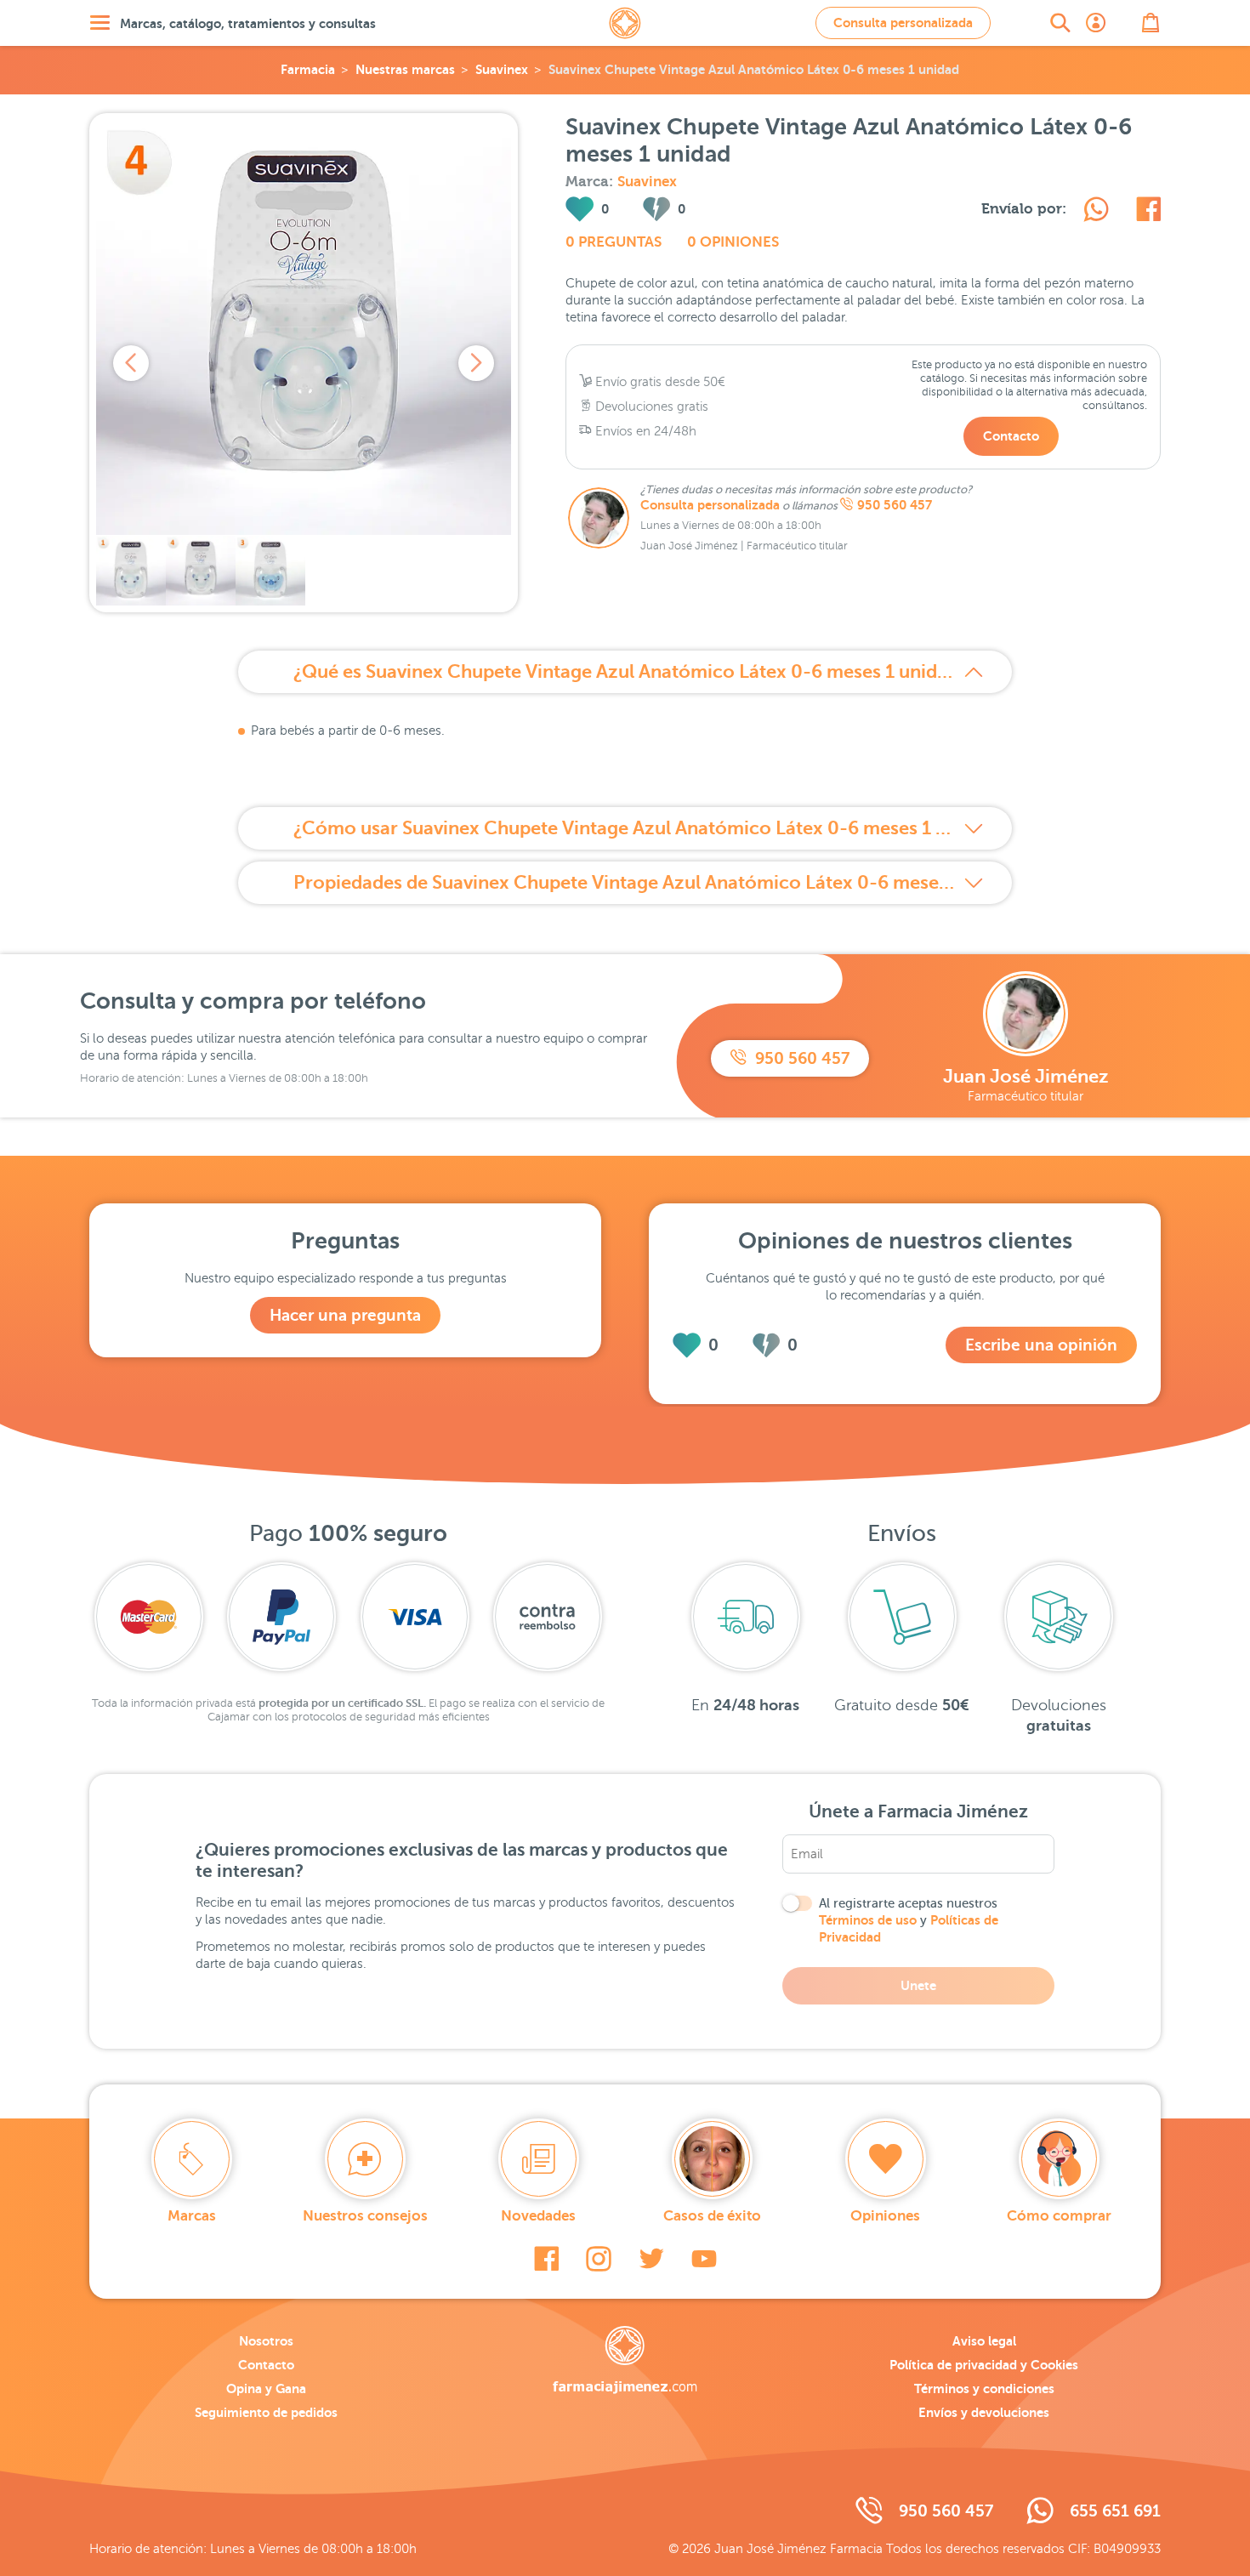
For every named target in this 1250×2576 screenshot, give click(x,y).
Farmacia (308, 69)
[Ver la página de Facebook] (546, 2259)
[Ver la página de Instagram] (599, 2259)
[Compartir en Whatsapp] (1096, 212)
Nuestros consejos (365, 2216)
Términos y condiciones (984, 2388)
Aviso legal (984, 2341)
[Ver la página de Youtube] (704, 2259)
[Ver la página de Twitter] (651, 2259)
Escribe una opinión (1041, 1345)
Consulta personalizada (903, 23)
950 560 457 (895, 505)
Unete (918, 1985)
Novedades (538, 2216)
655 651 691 (1115, 2511)
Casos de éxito (712, 2216)
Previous (131, 363)
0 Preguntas (614, 242)
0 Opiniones (733, 242)
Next (476, 363)
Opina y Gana (266, 2388)
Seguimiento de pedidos (266, 2412)
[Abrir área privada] (1096, 23)
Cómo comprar (1059, 2216)
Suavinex (502, 69)
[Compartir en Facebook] (1148, 212)
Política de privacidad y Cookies (984, 2365)
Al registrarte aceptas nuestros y (909, 1920)
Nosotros (266, 2341)
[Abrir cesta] (1151, 23)
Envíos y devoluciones (984, 2412)
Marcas (192, 2216)
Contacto (1011, 436)
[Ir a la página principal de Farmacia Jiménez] (625, 23)
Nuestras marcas (405, 69)
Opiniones (885, 2216)
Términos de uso (868, 1920)
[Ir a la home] (625, 2360)
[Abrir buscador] (1060, 23)
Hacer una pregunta (345, 1315)
